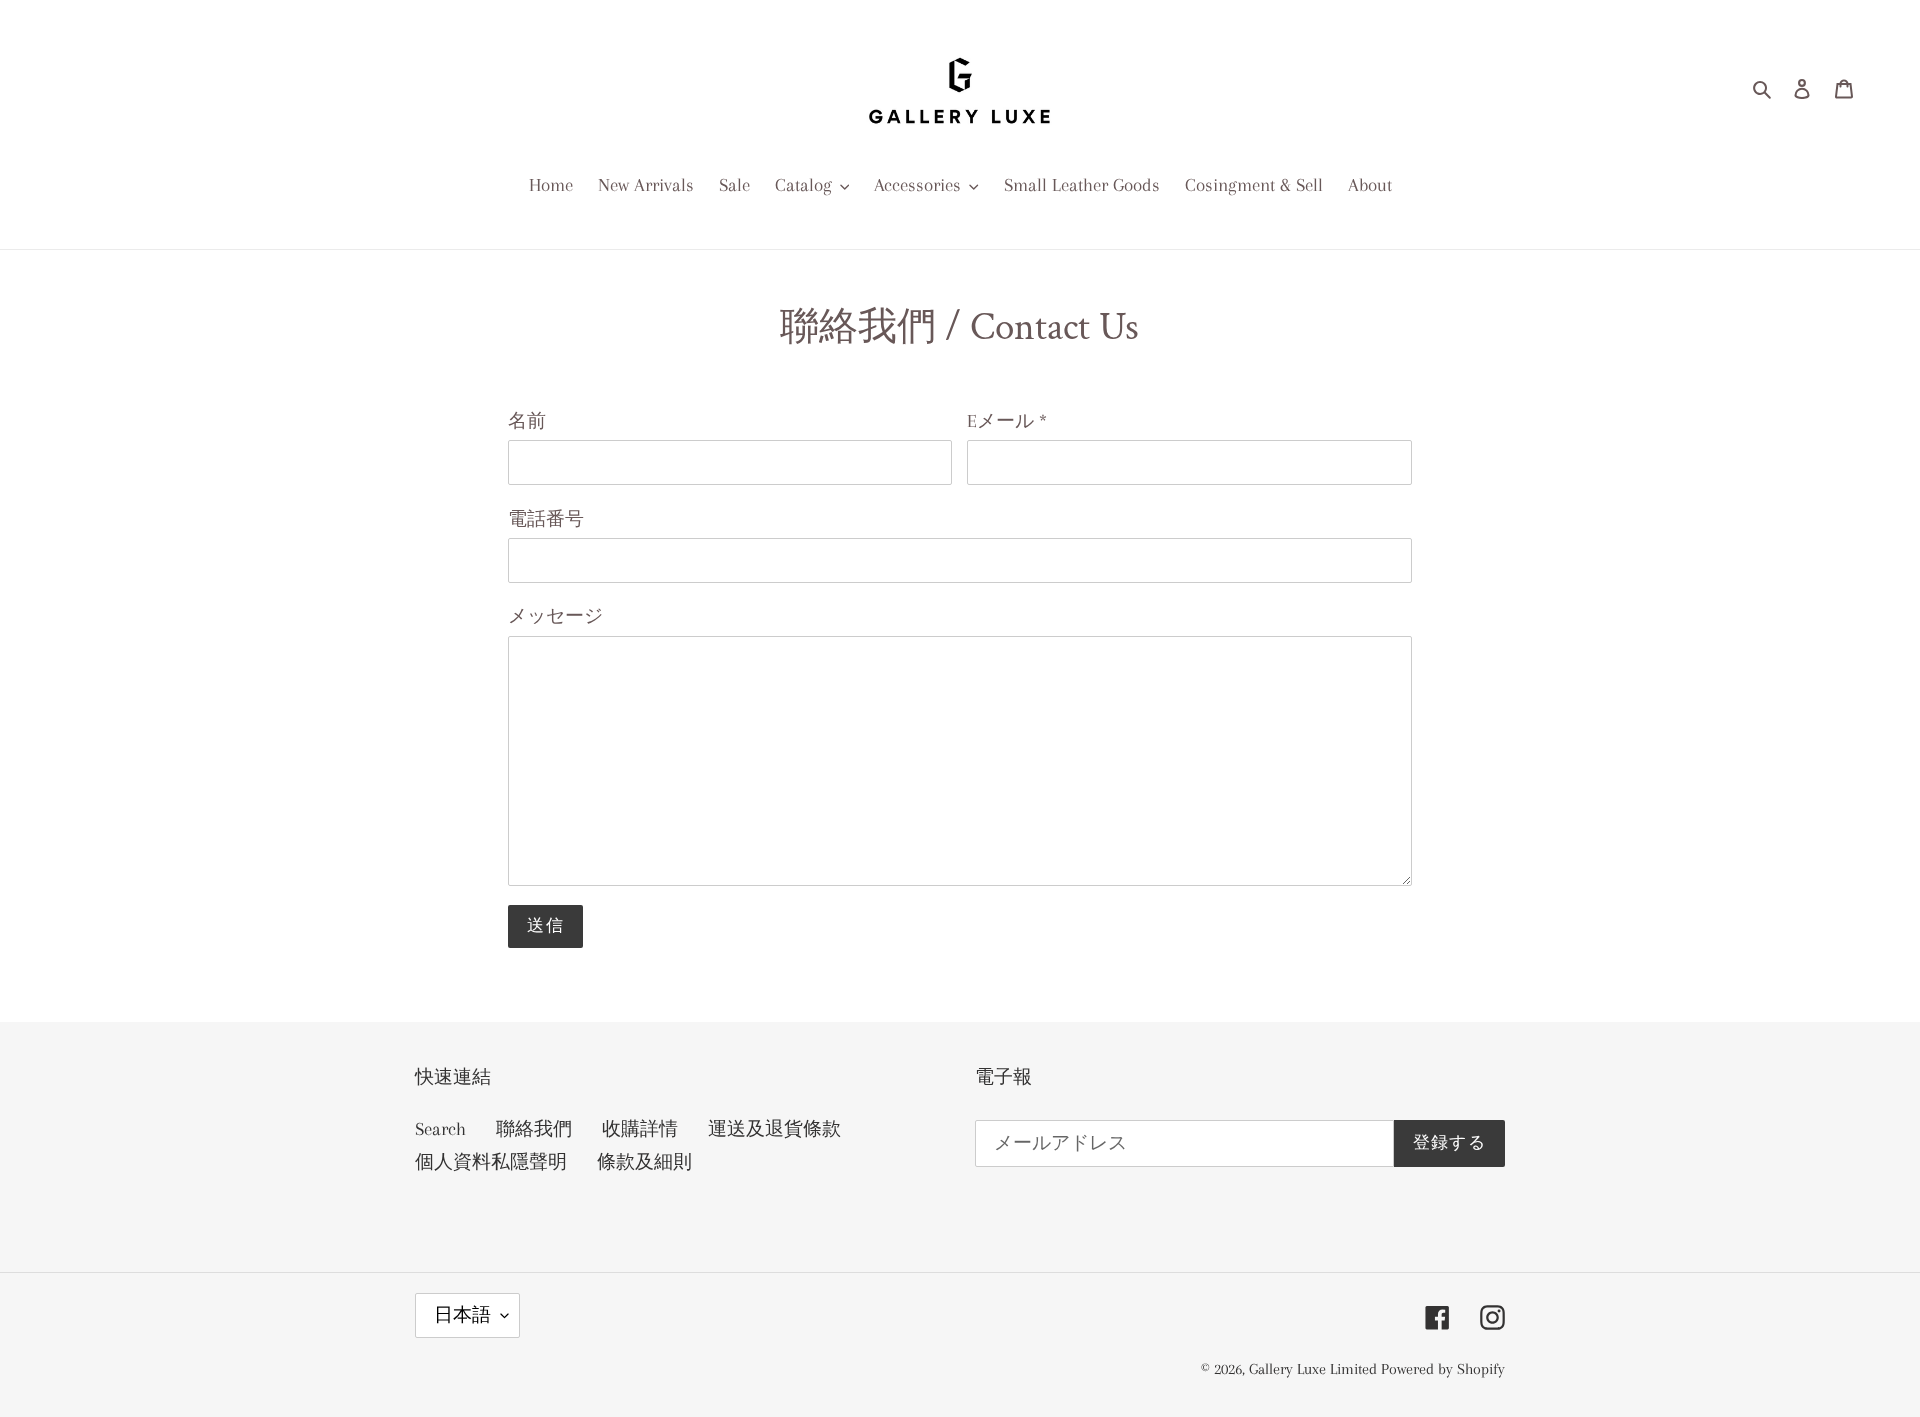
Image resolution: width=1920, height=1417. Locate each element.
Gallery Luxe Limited (1315, 1369)
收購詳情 (640, 1129)
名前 (527, 421)
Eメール (1007, 421)
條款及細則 (644, 1162)
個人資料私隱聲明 (491, 1162)
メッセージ (555, 616)
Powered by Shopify (1443, 1369)
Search (440, 1129)
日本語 (462, 1315)
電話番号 (546, 519)
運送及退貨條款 (774, 1129)
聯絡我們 (534, 1129)
